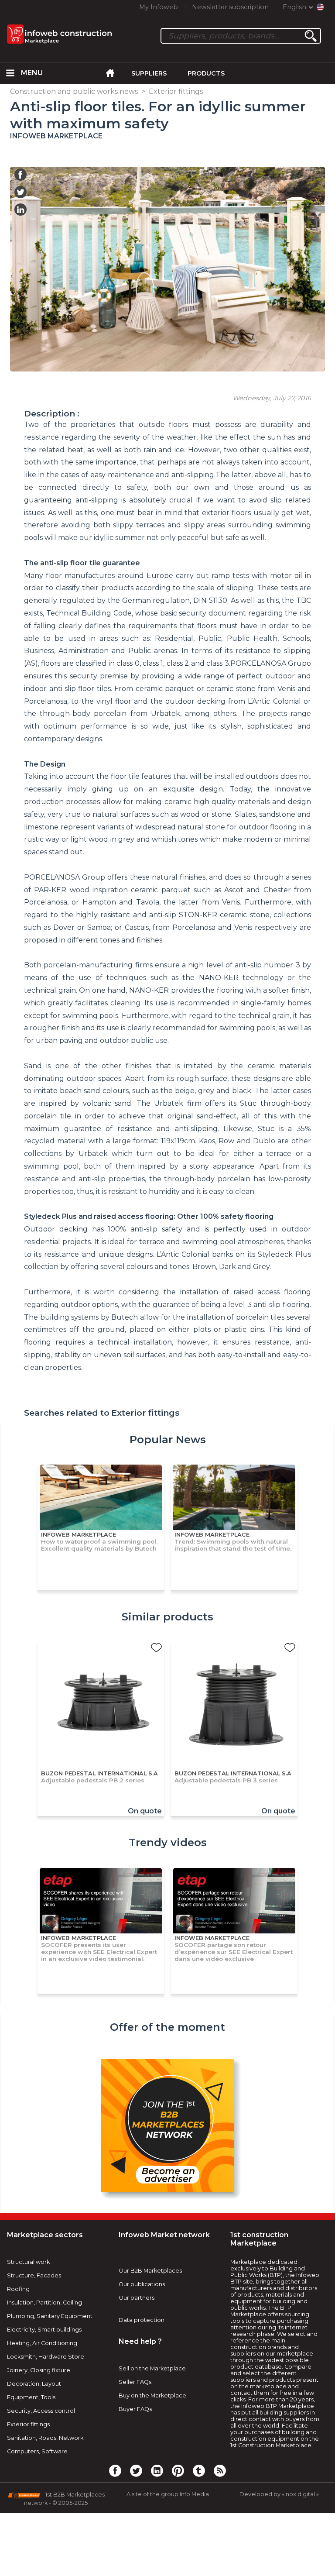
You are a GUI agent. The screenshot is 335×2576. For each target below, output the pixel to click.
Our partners (137, 2298)
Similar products (167, 1617)
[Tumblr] (199, 2470)
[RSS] (220, 2470)
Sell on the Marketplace (152, 2368)
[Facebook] (115, 2470)
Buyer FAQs (135, 2409)
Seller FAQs (135, 2382)
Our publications (142, 2284)
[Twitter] (136, 2470)
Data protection (142, 2320)
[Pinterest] (178, 2470)
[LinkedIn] (157, 2470)
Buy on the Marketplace (152, 2395)
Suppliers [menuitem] (149, 73)
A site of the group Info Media (168, 2494)
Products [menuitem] (206, 73)
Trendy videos (168, 1842)
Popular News (168, 1439)
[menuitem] (10, 73)
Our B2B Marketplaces (150, 2271)
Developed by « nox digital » (279, 2494)
